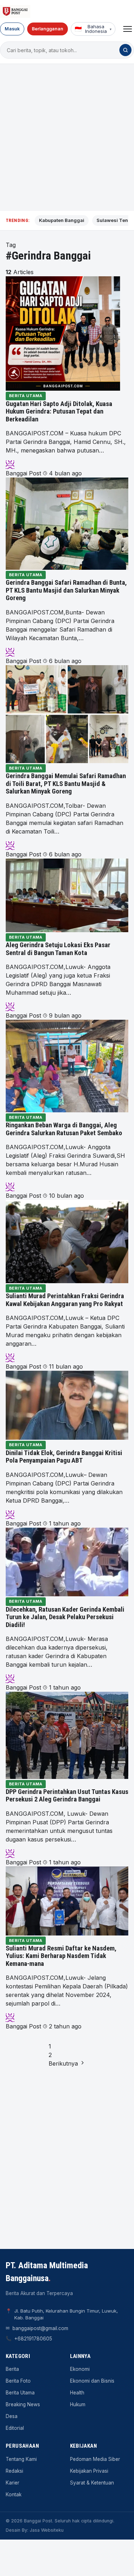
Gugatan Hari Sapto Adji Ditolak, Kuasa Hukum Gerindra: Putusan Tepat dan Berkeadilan (59, 412)
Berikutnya (64, 2063)
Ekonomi (80, 2369)
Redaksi (14, 2471)
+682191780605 (33, 2339)
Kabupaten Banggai (62, 220)
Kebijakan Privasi (89, 2471)
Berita (12, 2369)
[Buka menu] (128, 29)
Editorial (15, 2428)
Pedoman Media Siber (95, 2459)
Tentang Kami (21, 2459)
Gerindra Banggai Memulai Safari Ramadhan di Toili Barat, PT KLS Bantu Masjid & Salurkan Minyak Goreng (66, 784)
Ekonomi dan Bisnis (92, 2381)
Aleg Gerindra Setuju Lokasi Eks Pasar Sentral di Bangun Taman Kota (58, 949)
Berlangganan (48, 29)
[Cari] (125, 50)
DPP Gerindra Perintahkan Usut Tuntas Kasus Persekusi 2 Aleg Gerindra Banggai (67, 1796)
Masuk (12, 29)
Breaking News (23, 2404)
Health (77, 2393)
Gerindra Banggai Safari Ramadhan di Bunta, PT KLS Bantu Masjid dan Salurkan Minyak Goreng (66, 590)
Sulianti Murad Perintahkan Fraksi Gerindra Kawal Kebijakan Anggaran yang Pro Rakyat (65, 1300)
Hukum (78, 2404)
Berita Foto (18, 2381)
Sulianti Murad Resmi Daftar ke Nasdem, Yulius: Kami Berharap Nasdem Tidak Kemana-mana (61, 1956)
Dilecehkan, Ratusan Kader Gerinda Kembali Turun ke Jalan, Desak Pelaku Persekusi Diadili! (65, 1617)
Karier (13, 2483)
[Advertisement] (67, 137)
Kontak (14, 2495)
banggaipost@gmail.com (40, 2328)
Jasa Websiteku (47, 2530)
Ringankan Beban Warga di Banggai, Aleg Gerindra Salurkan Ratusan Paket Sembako (64, 1129)
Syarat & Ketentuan (92, 2483)
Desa (12, 2416)
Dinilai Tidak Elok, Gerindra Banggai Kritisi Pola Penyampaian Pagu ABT (64, 1457)
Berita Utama (26, 396)
